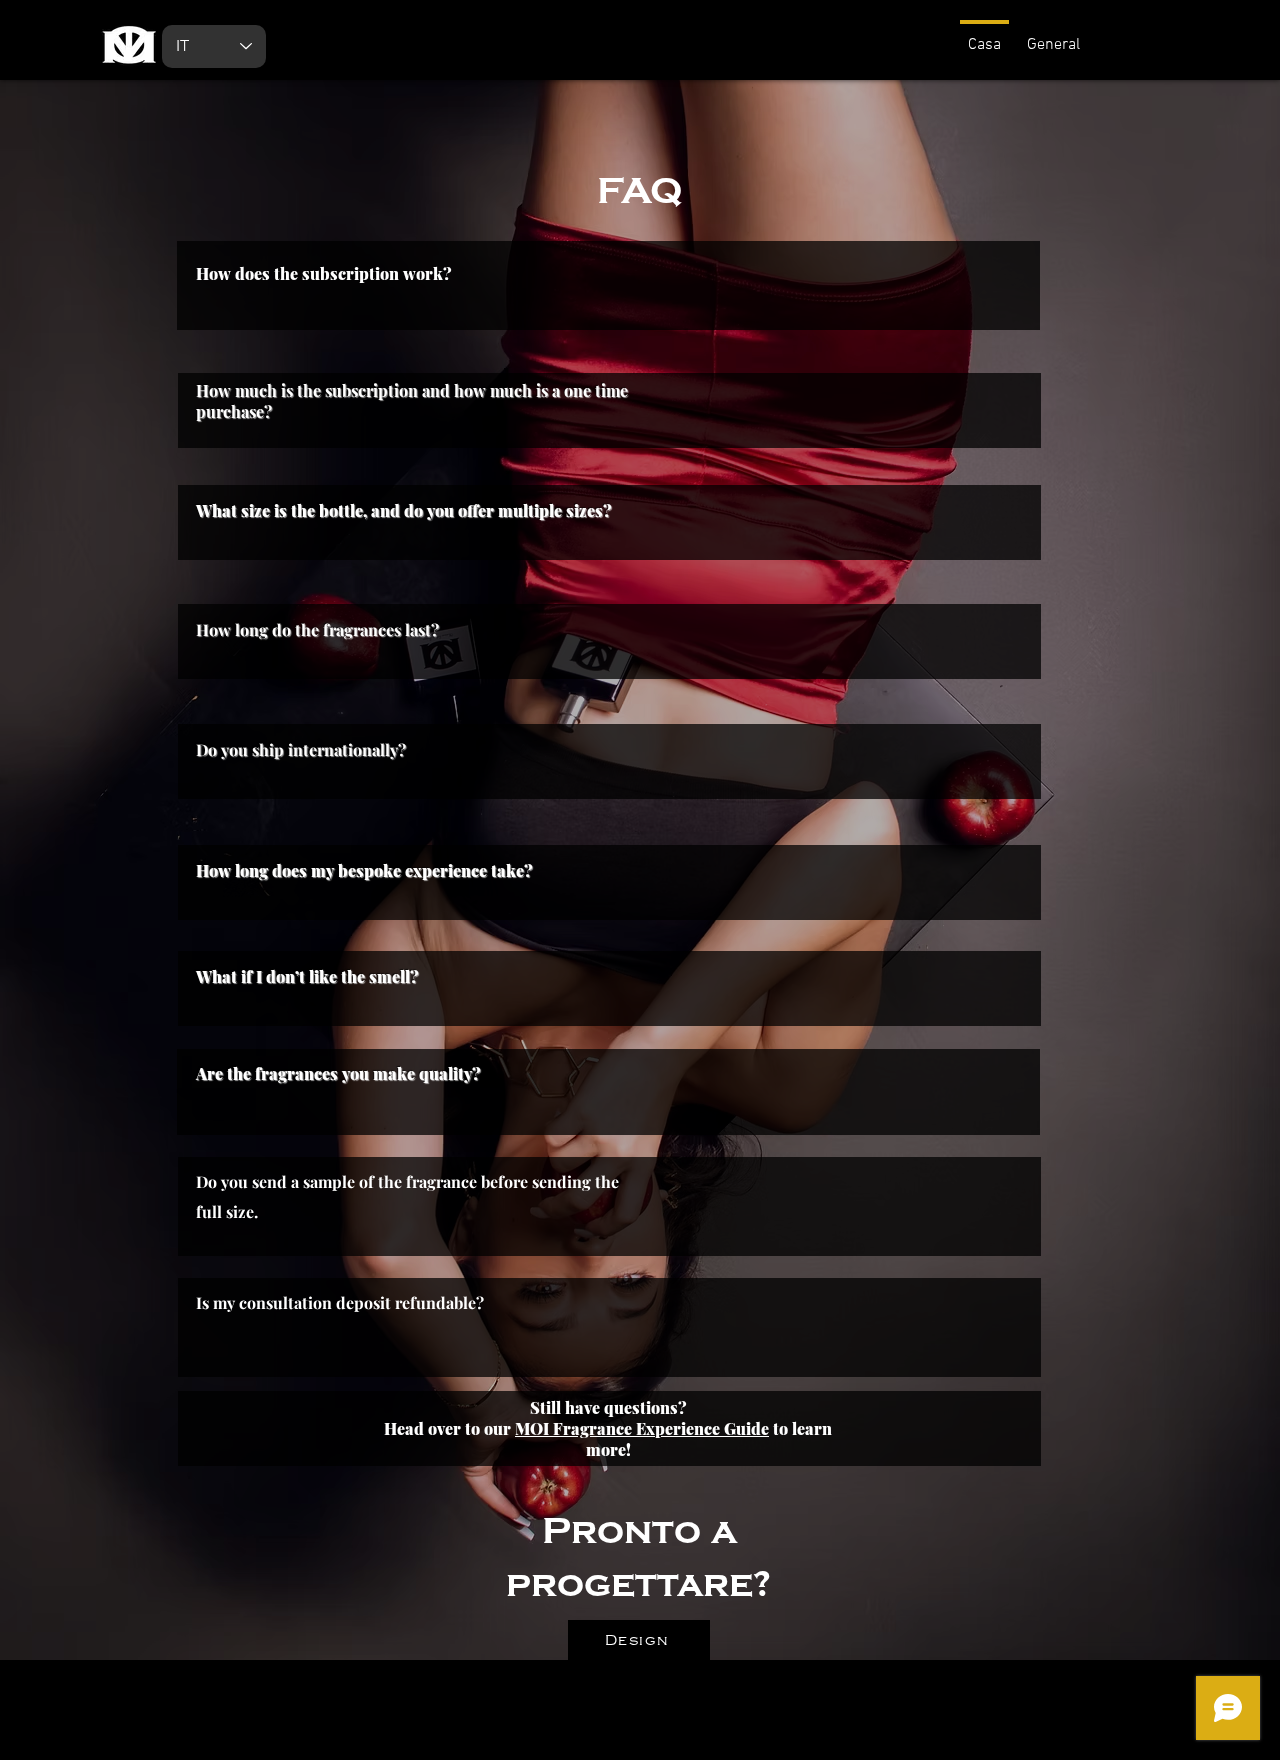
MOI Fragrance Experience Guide (642, 1428)
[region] (614, 405)
